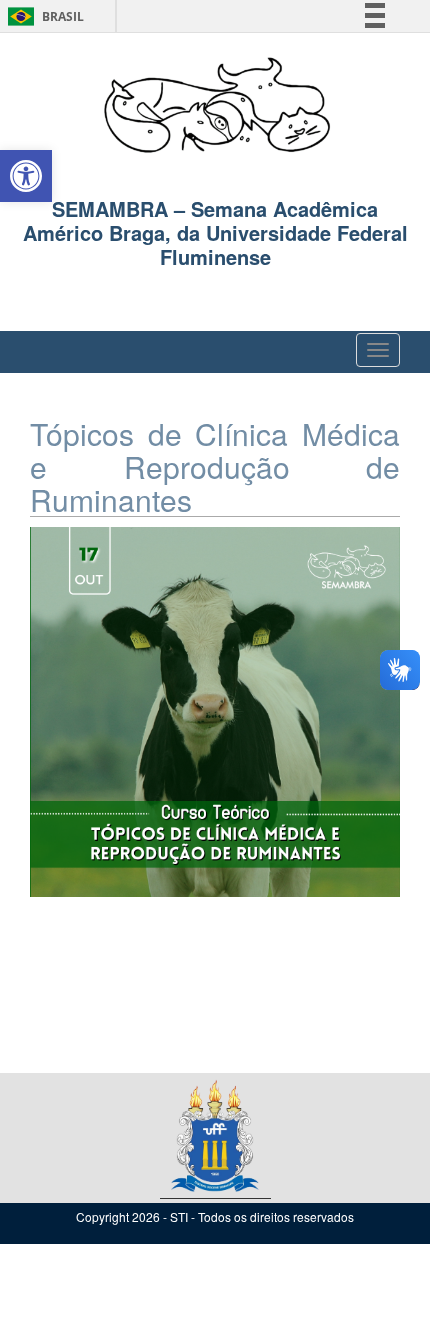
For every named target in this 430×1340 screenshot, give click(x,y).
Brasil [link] (42, 16)
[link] (26, 176)
